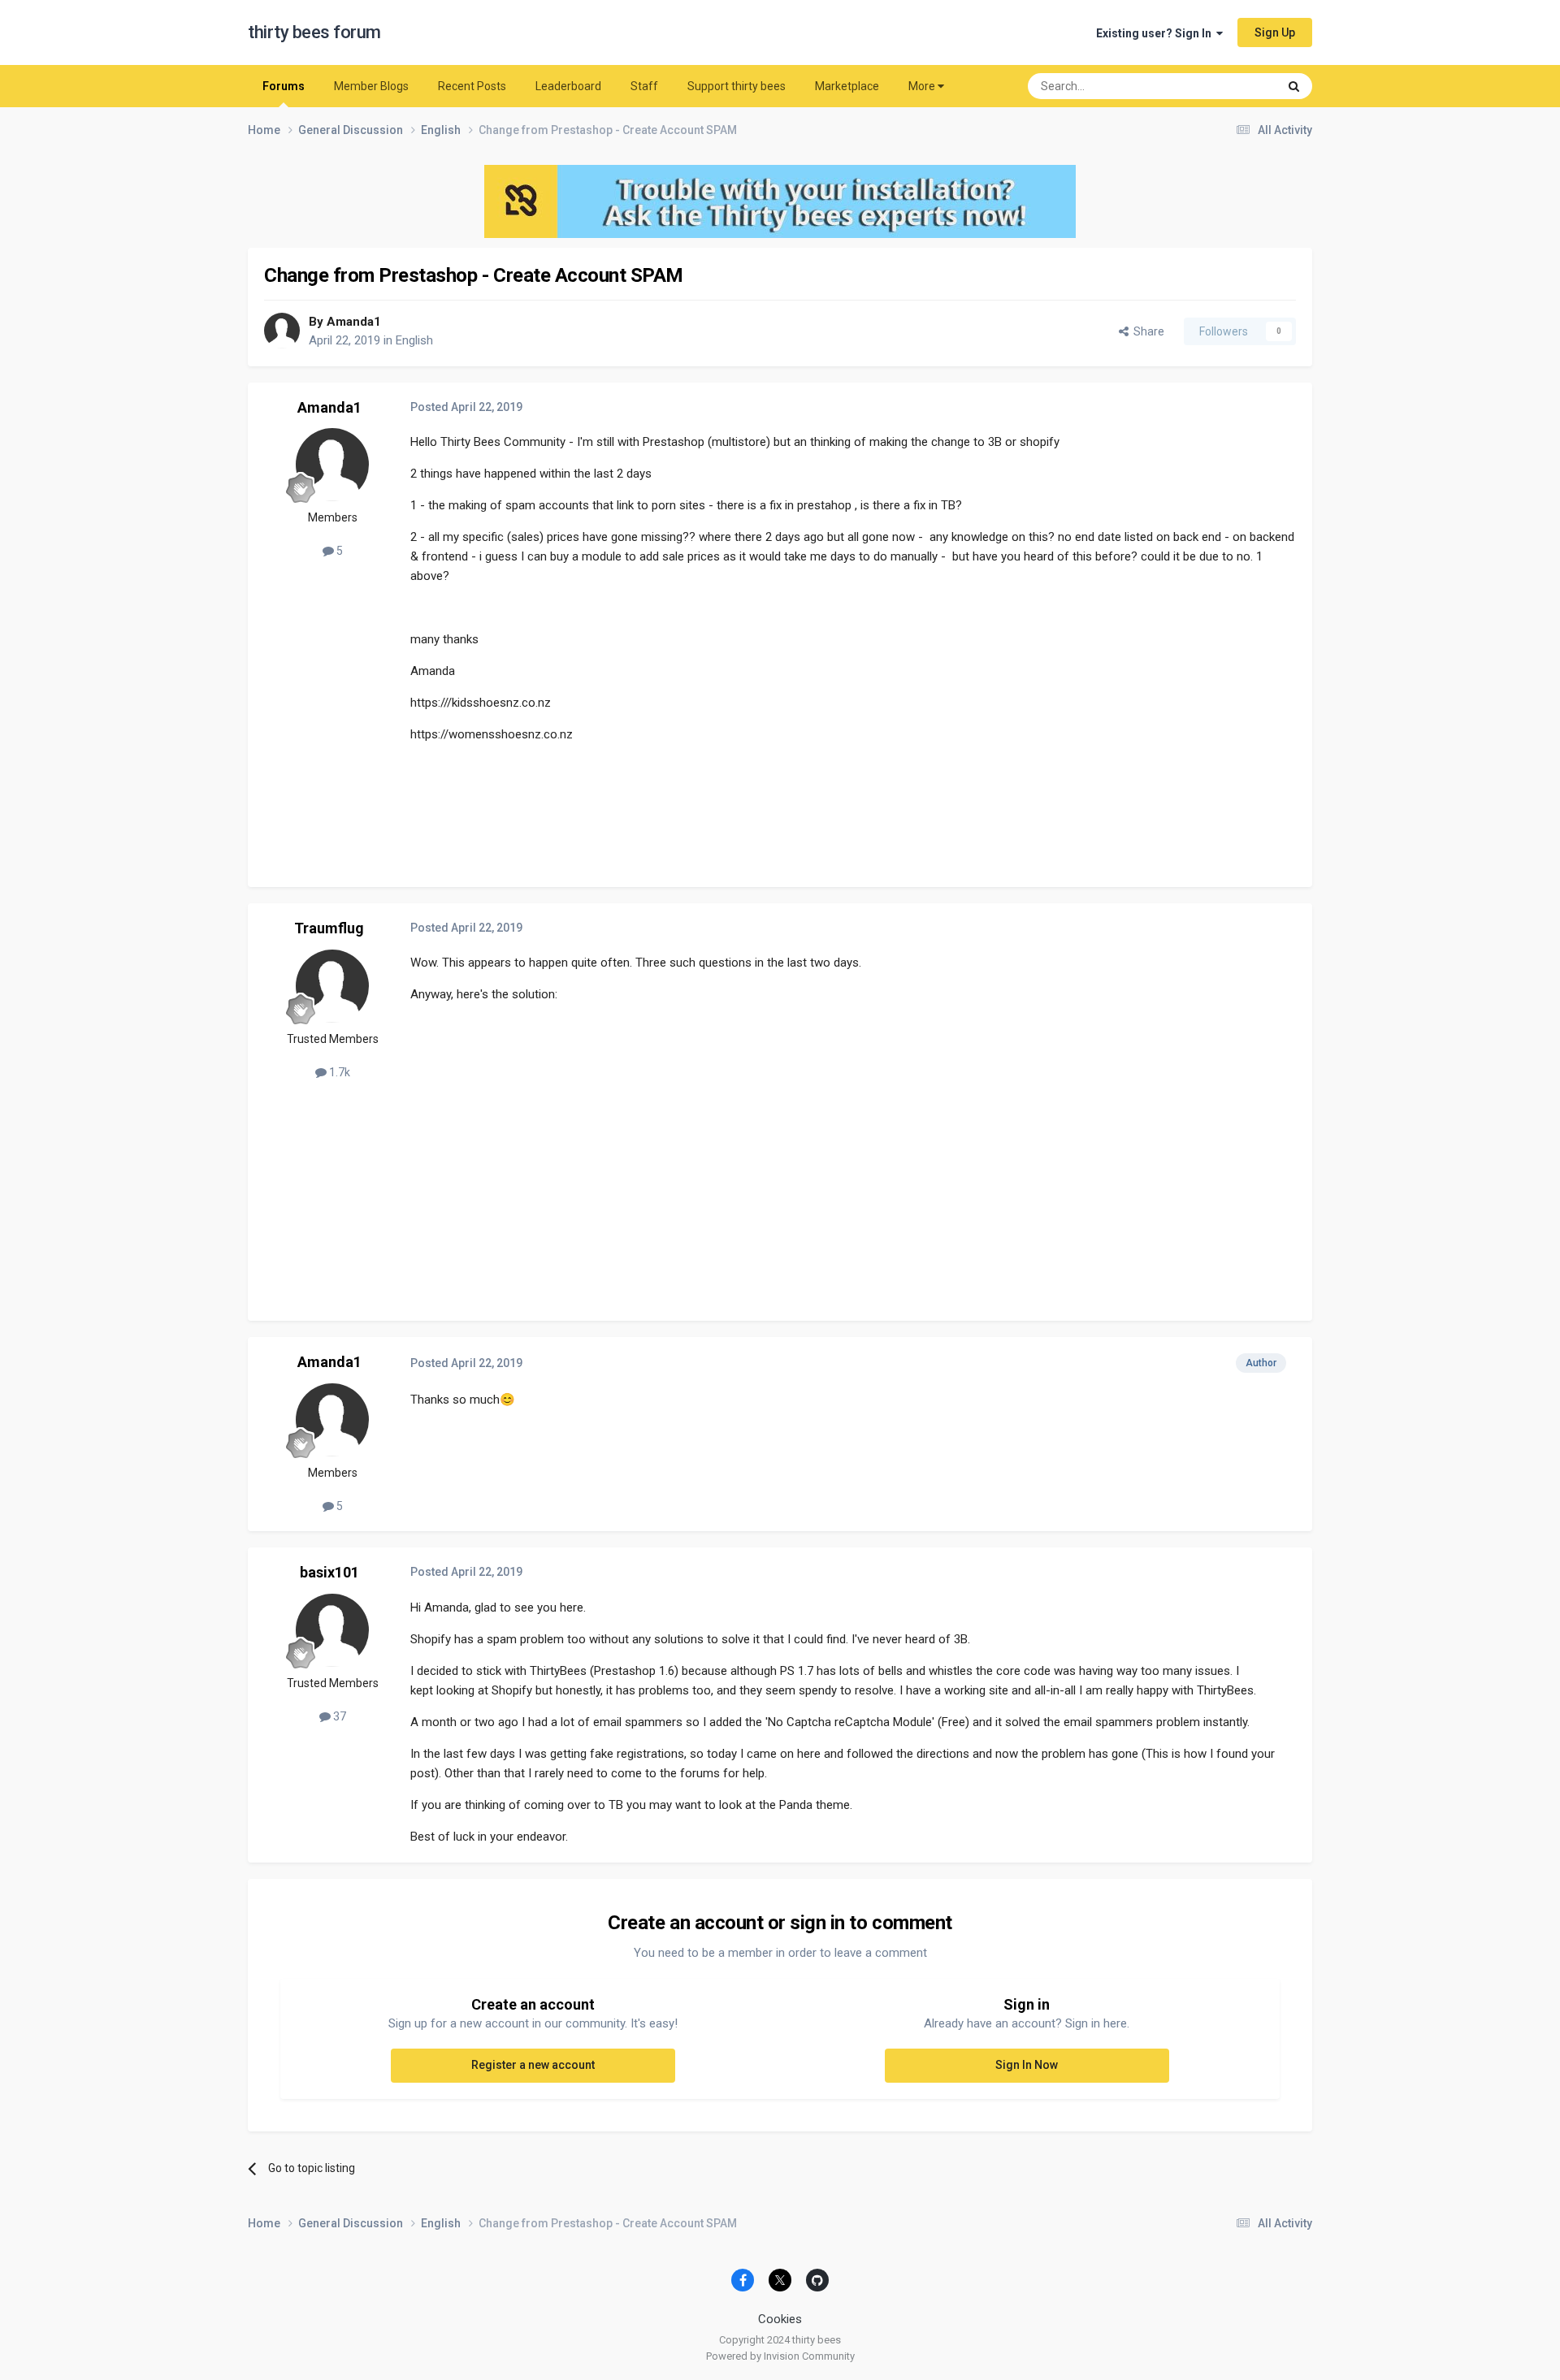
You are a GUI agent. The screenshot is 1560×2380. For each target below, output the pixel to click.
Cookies (780, 2319)
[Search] (1294, 86)
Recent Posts (472, 86)
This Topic (1231, 86)
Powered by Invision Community (780, 2356)
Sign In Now (1027, 2065)
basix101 (329, 1572)
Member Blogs (371, 86)
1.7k (338, 1072)
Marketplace (847, 86)
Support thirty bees (737, 86)
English (414, 340)
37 (338, 1716)
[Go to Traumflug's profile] (332, 986)
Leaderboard (568, 86)
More (922, 86)
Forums (284, 86)
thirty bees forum (314, 32)
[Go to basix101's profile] (332, 1630)
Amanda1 (354, 322)
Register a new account (533, 2065)
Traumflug (329, 928)
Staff (644, 86)
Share (1146, 331)
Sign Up (1275, 32)
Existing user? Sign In (1156, 33)
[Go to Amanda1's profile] (282, 331)
